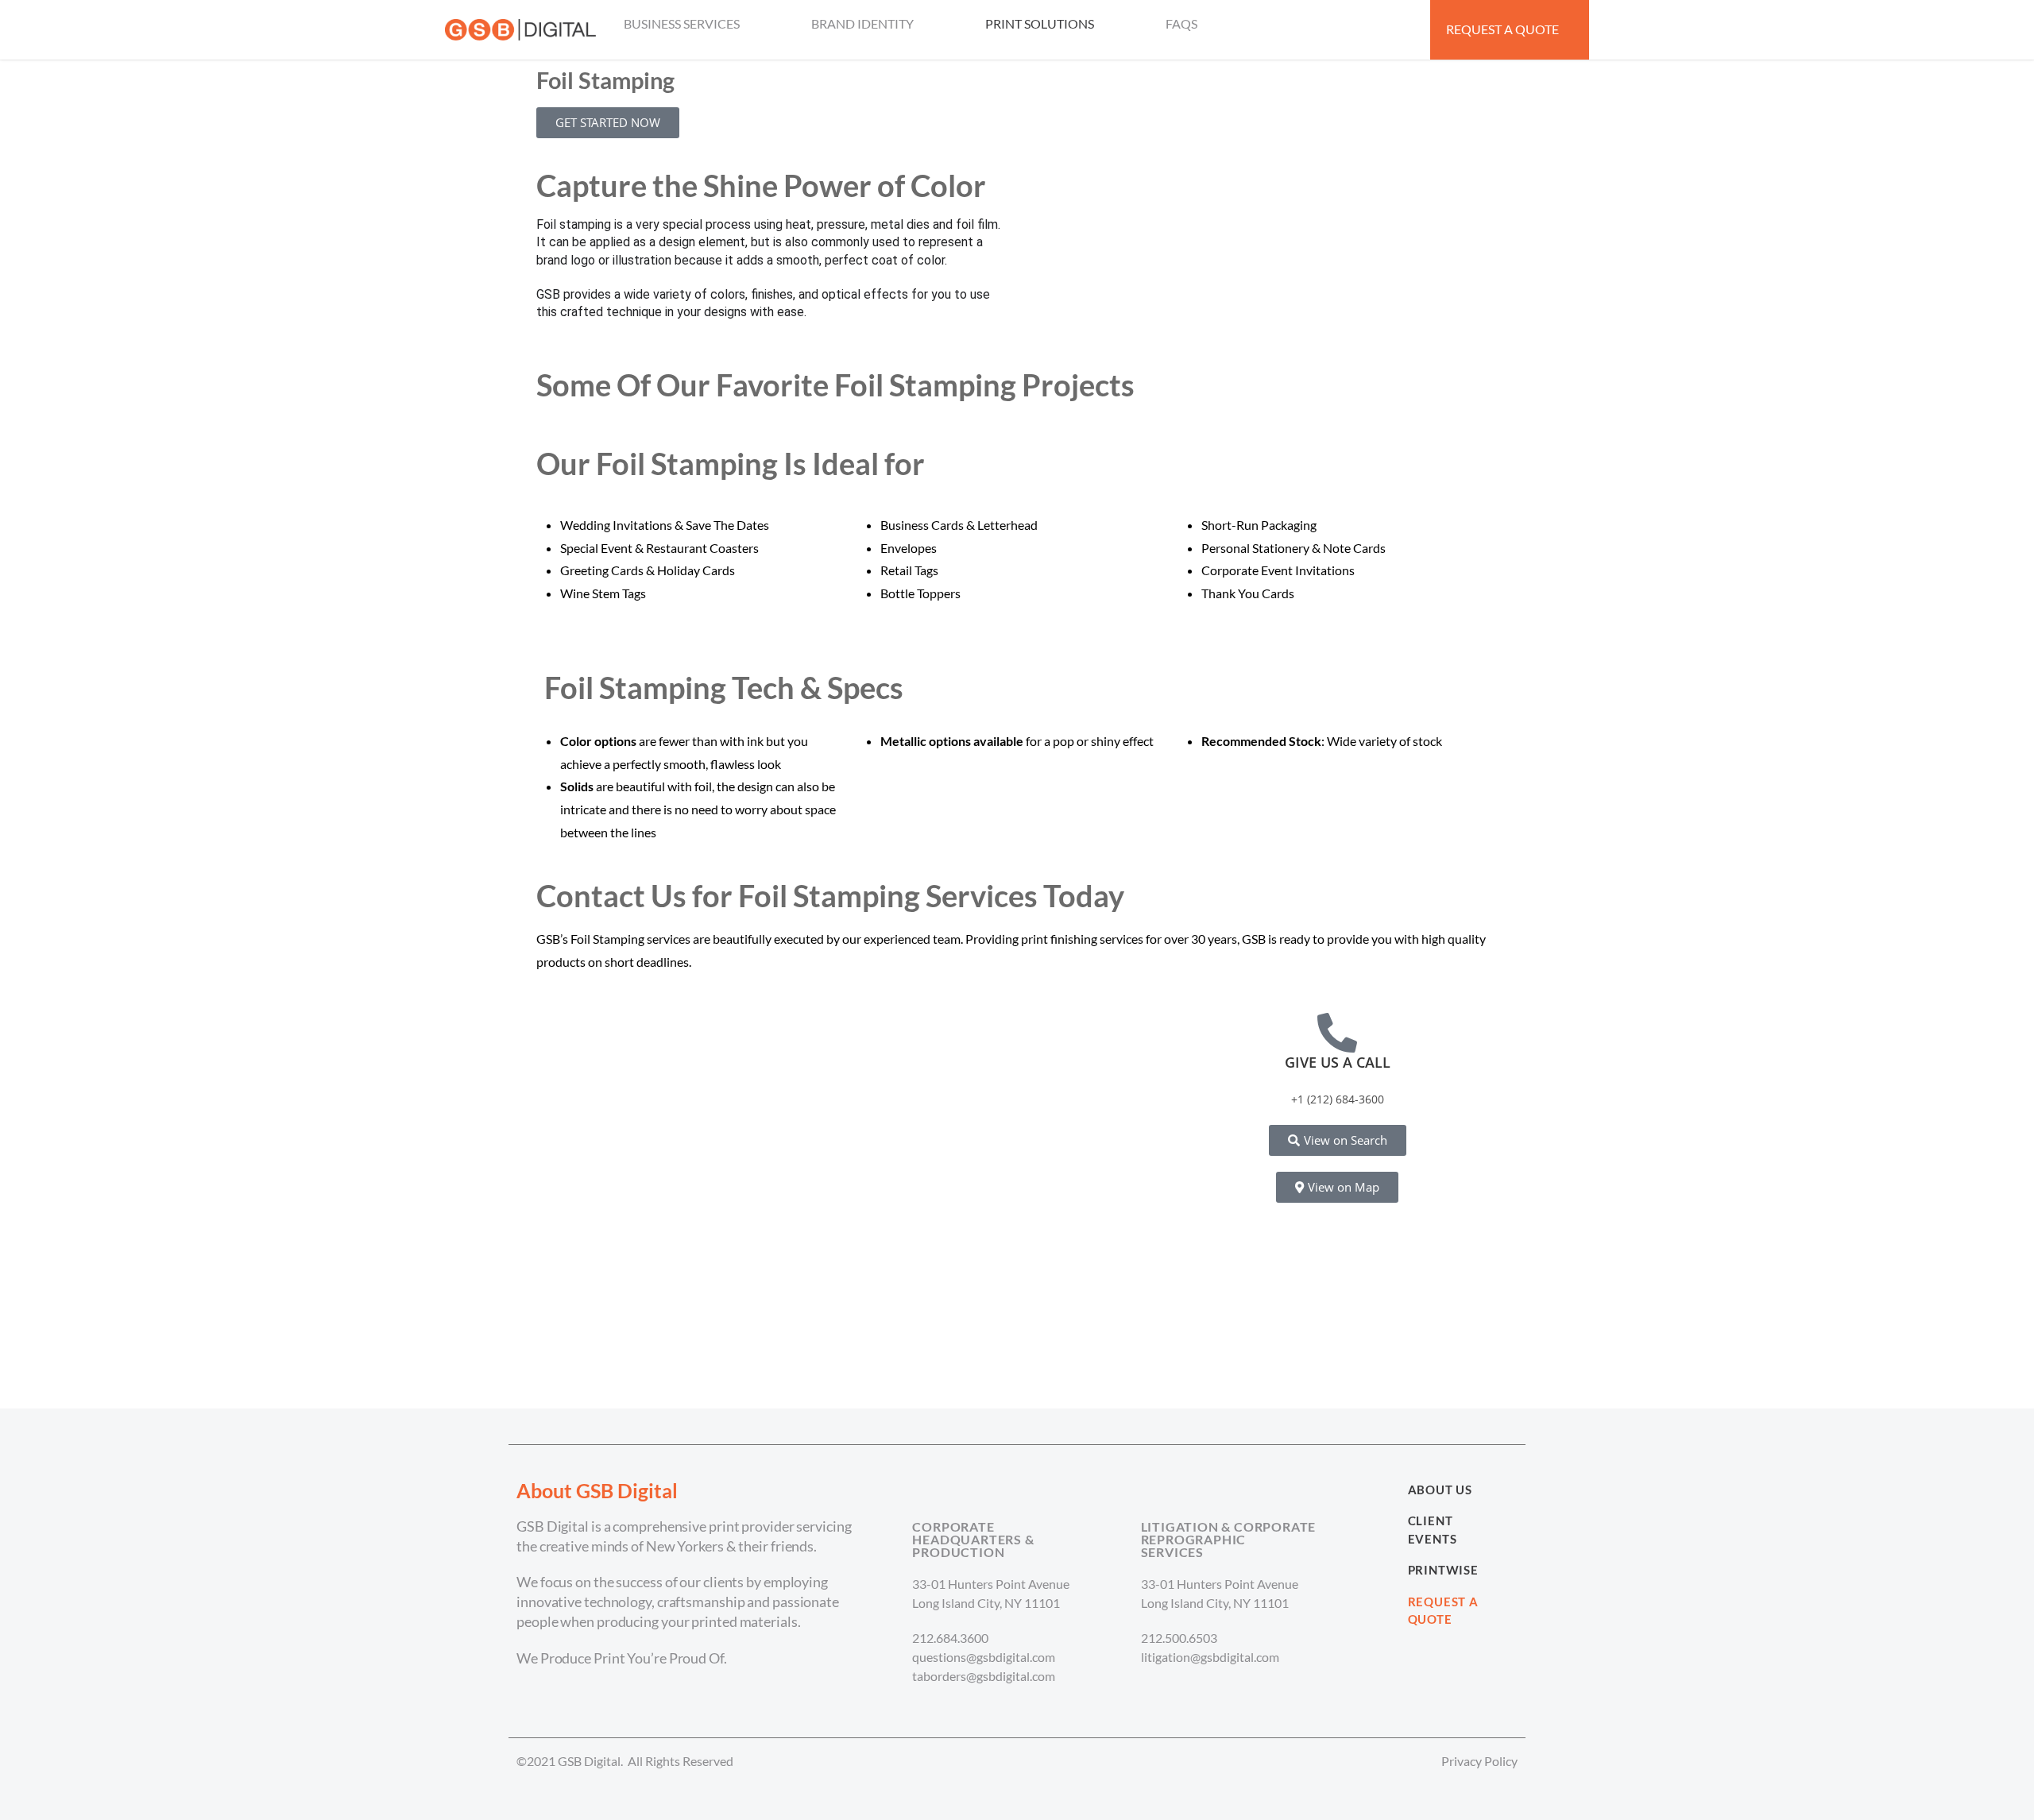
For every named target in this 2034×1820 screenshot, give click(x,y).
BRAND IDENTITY (862, 23)
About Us (1440, 1490)
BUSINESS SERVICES (682, 23)
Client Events (1433, 1530)
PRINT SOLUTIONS (1040, 23)
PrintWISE (1443, 1570)
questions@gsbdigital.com (984, 1657)
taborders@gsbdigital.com (984, 1676)
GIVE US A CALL (1338, 1062)
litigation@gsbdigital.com (1210, 1657)
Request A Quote (1443, 1611)
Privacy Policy (1479, 1761)
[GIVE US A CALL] (1337, 1033)
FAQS (1181, 23)
